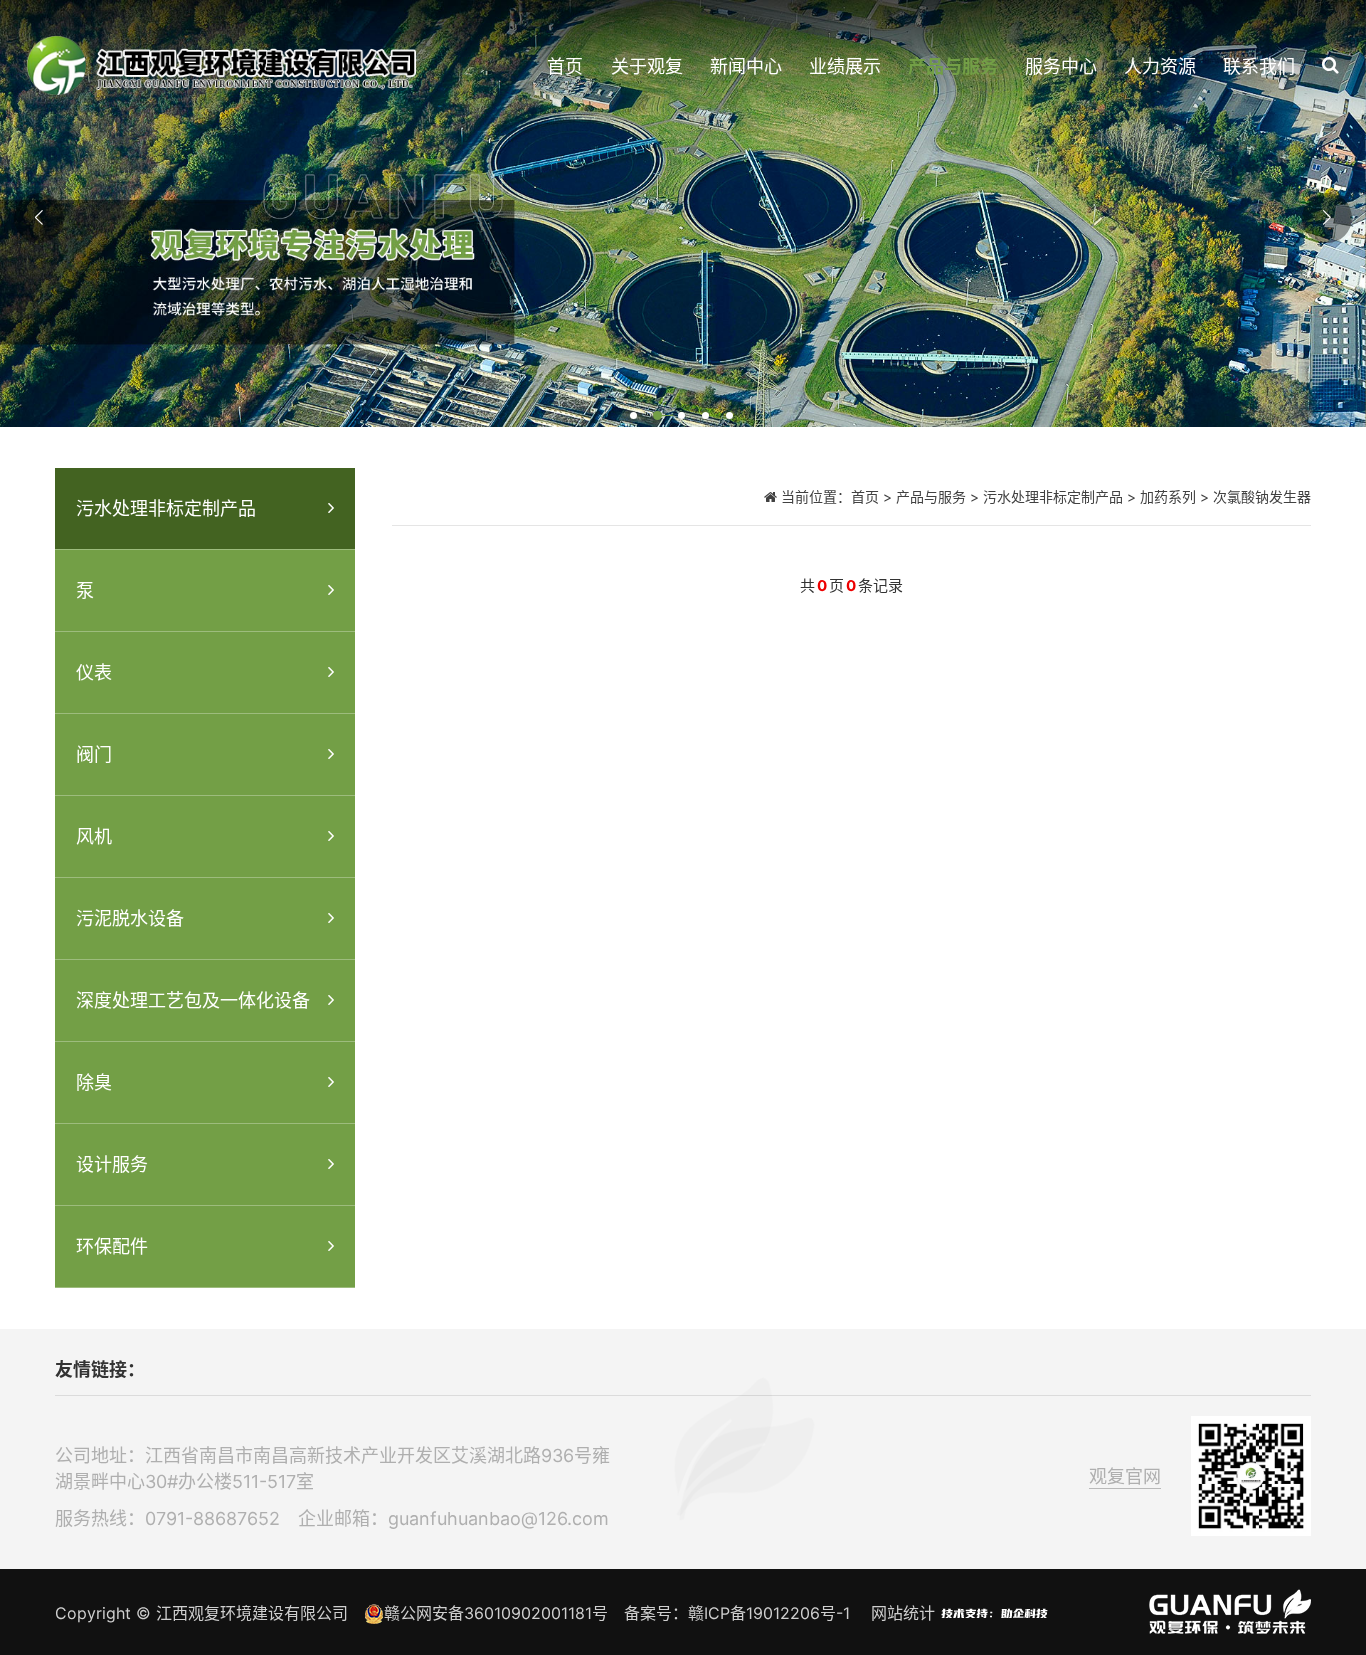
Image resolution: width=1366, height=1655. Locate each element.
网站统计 (903, 1613)
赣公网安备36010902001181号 (496, 1613)
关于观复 (647, 66)
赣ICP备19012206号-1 (769, 1613)
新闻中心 (746, 66)
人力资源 (1160, 66)
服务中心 (1061, 66)
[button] (635, 417)
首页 (565, 66)
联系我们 (1259, 66)
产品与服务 (953, 66)
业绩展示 (845, 66)
